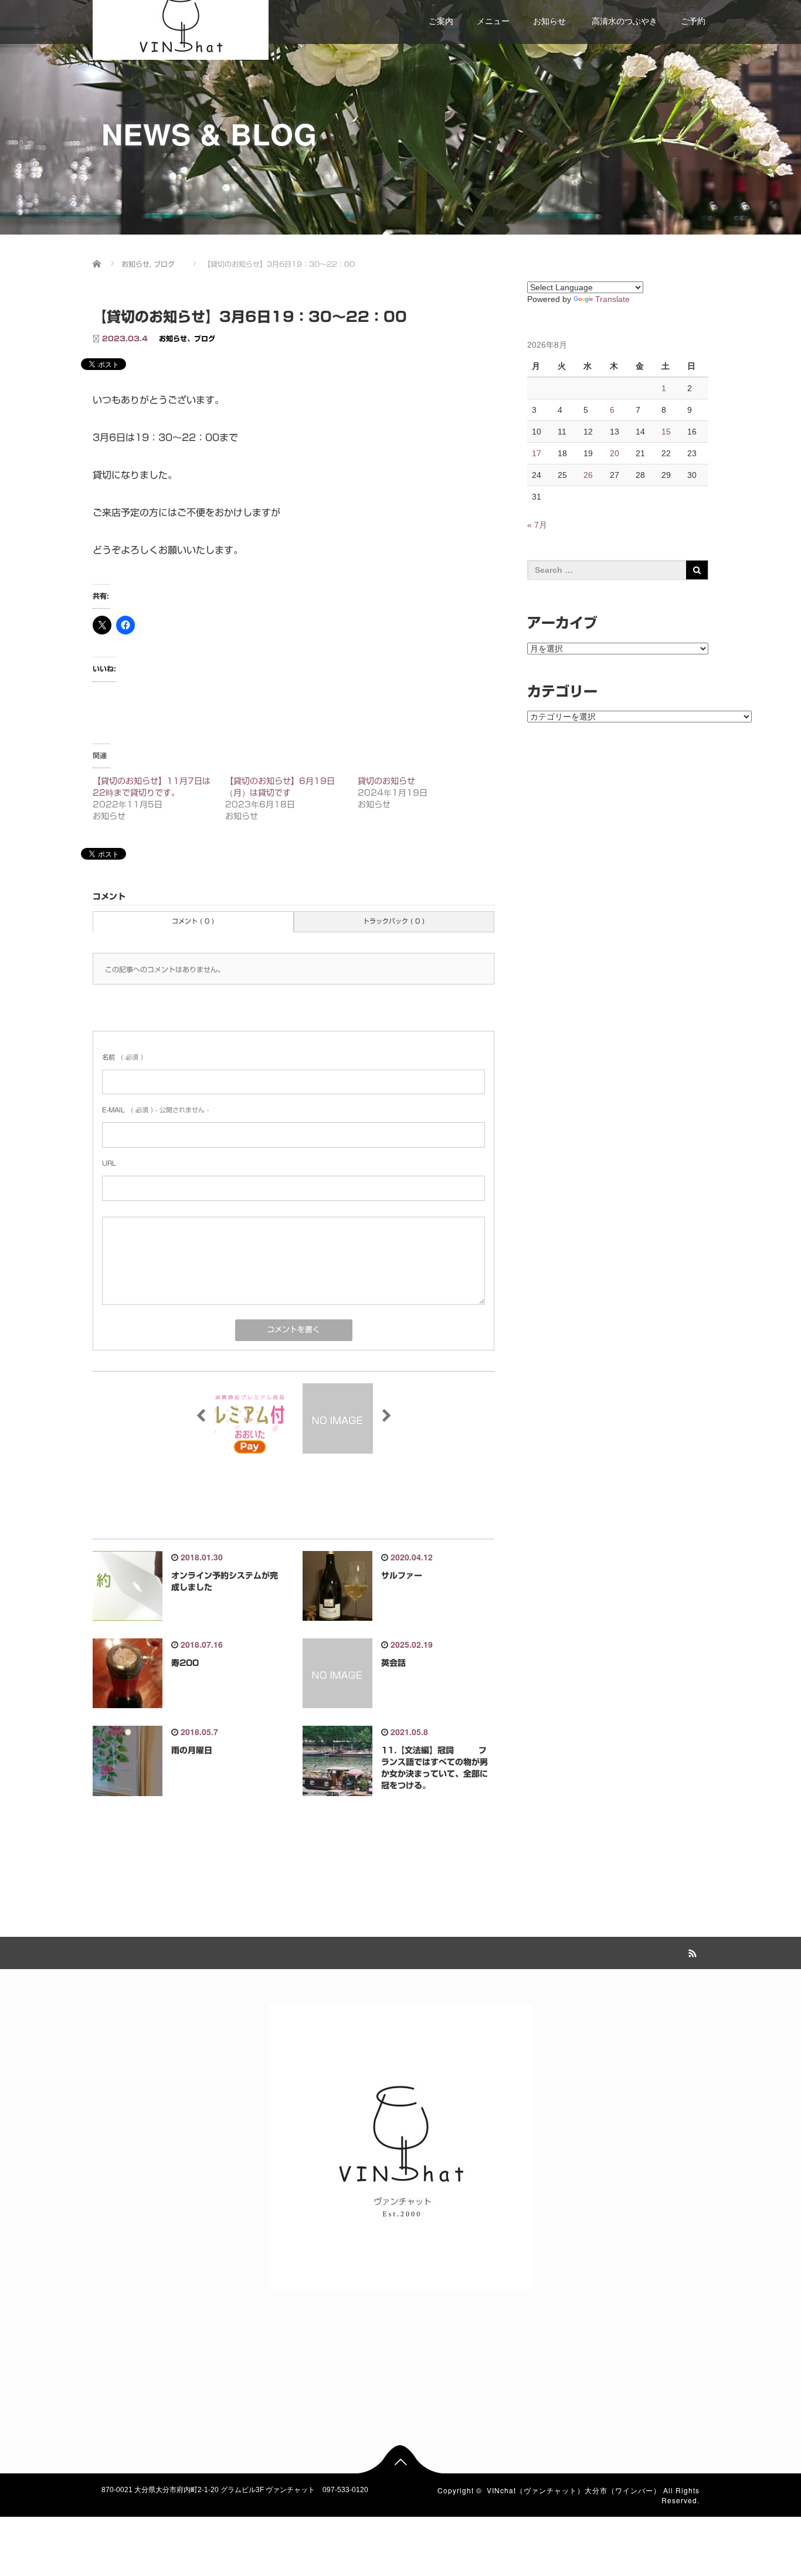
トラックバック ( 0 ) (394, 921)
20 (615, 453)
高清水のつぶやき (623, 21)
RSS (691, 1951)
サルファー (402, 1576)
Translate (612, 299)
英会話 (393, 1663)
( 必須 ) (123, 1057)
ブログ (205, 338)
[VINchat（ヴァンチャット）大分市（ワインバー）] (181, 21)
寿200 (185, 1663)
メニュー (493, 21)
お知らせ (549, 21)
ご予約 (693, 21)
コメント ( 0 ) (193, 921)
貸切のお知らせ (386, 781)
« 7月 (537, 525)
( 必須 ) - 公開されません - (155, 1110)
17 (537, 453)
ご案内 (441, 21)
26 (588, 475)
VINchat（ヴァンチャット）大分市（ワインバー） (574, 2490)
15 (666, 432)
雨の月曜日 (192, 1750)
